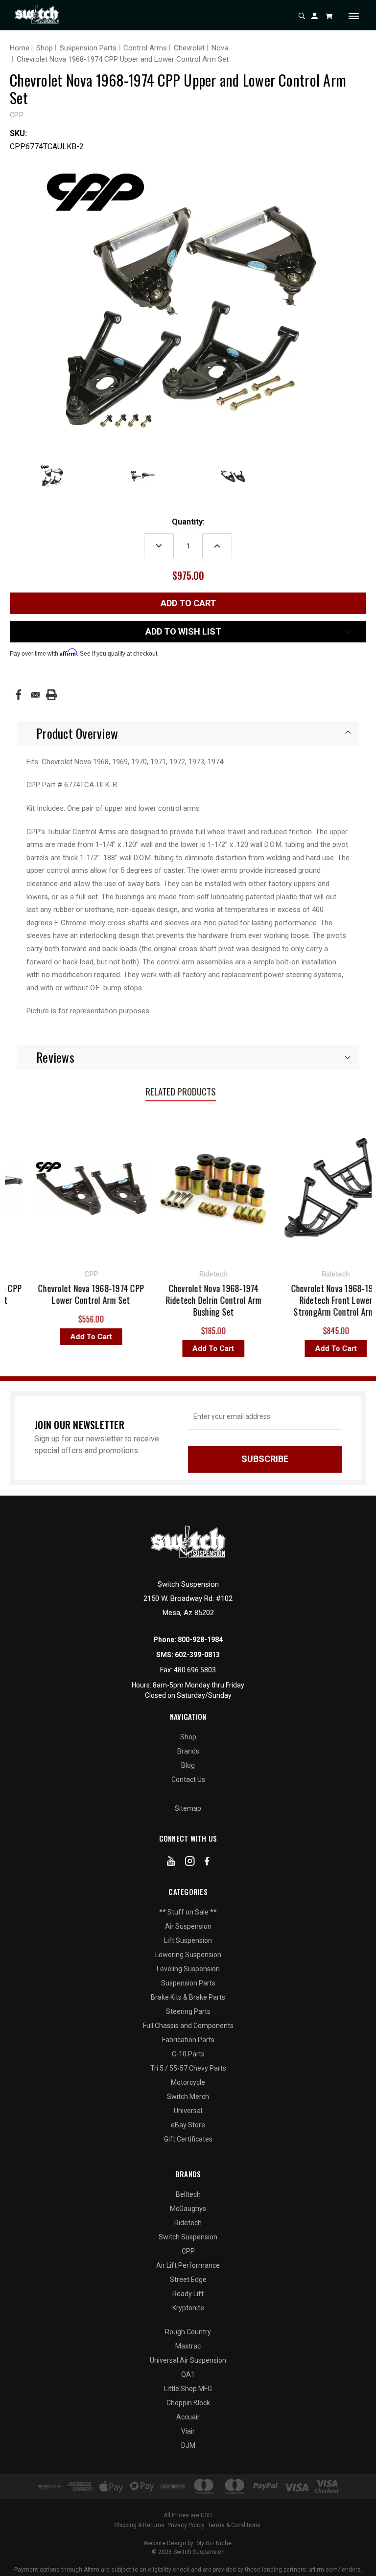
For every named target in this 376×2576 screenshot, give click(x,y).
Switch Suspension (188, 2237)
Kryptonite (188, 2308)
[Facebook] (18, 695)
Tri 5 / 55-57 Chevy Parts (188, 2068)
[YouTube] (171, 1863)
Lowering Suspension (188, 1955)
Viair (188, 2431)
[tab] (188, 733)
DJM (188, 2445)
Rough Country (188, 2332)
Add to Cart (53, 1337)
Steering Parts (188, 2011)
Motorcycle (188, 2082)
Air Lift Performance (188, 2265)
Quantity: (188, 522)
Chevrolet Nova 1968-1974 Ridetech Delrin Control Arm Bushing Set (176, 1300)
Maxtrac (188, 2346)
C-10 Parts (188, 2054)
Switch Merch (188, 2097)
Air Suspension (188, 1926)
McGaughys (188, 2209)
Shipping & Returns (139, 2525)
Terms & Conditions (234, 2525)
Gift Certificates (188, 2139)
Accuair (188, 2417)
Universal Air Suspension (188, 2360)
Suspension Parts (188, 1983)
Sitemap (188, 1808)
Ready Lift (188, 2294)
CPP (188, 2251)
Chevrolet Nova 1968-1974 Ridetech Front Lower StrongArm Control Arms (298, 1300)
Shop (188, 1737)
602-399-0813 (197, 1655)
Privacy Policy (186, 2525)
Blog (188, 1765)
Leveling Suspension (188, 1969)
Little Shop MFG (188, 2389)
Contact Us (188, 1779)
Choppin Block (188, 2403)
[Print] (51, 695)
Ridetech (188, 2223)
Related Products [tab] (181, 1091)
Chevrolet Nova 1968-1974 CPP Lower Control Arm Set (53, 1294)
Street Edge (188, 2280)
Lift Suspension (188, 1940)
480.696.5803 (195, 1670)
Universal (188, 2111)
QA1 (188, 2374)
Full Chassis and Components (188, 2026)
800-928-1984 (200, 1640)
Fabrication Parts (188, 2040)
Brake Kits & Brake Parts (188, 1997)
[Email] (35, 695)
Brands (188, 1751)
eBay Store (188, 2125)
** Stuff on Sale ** (188, 1912)
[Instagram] (190, 1863)
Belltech (188, 2194)
